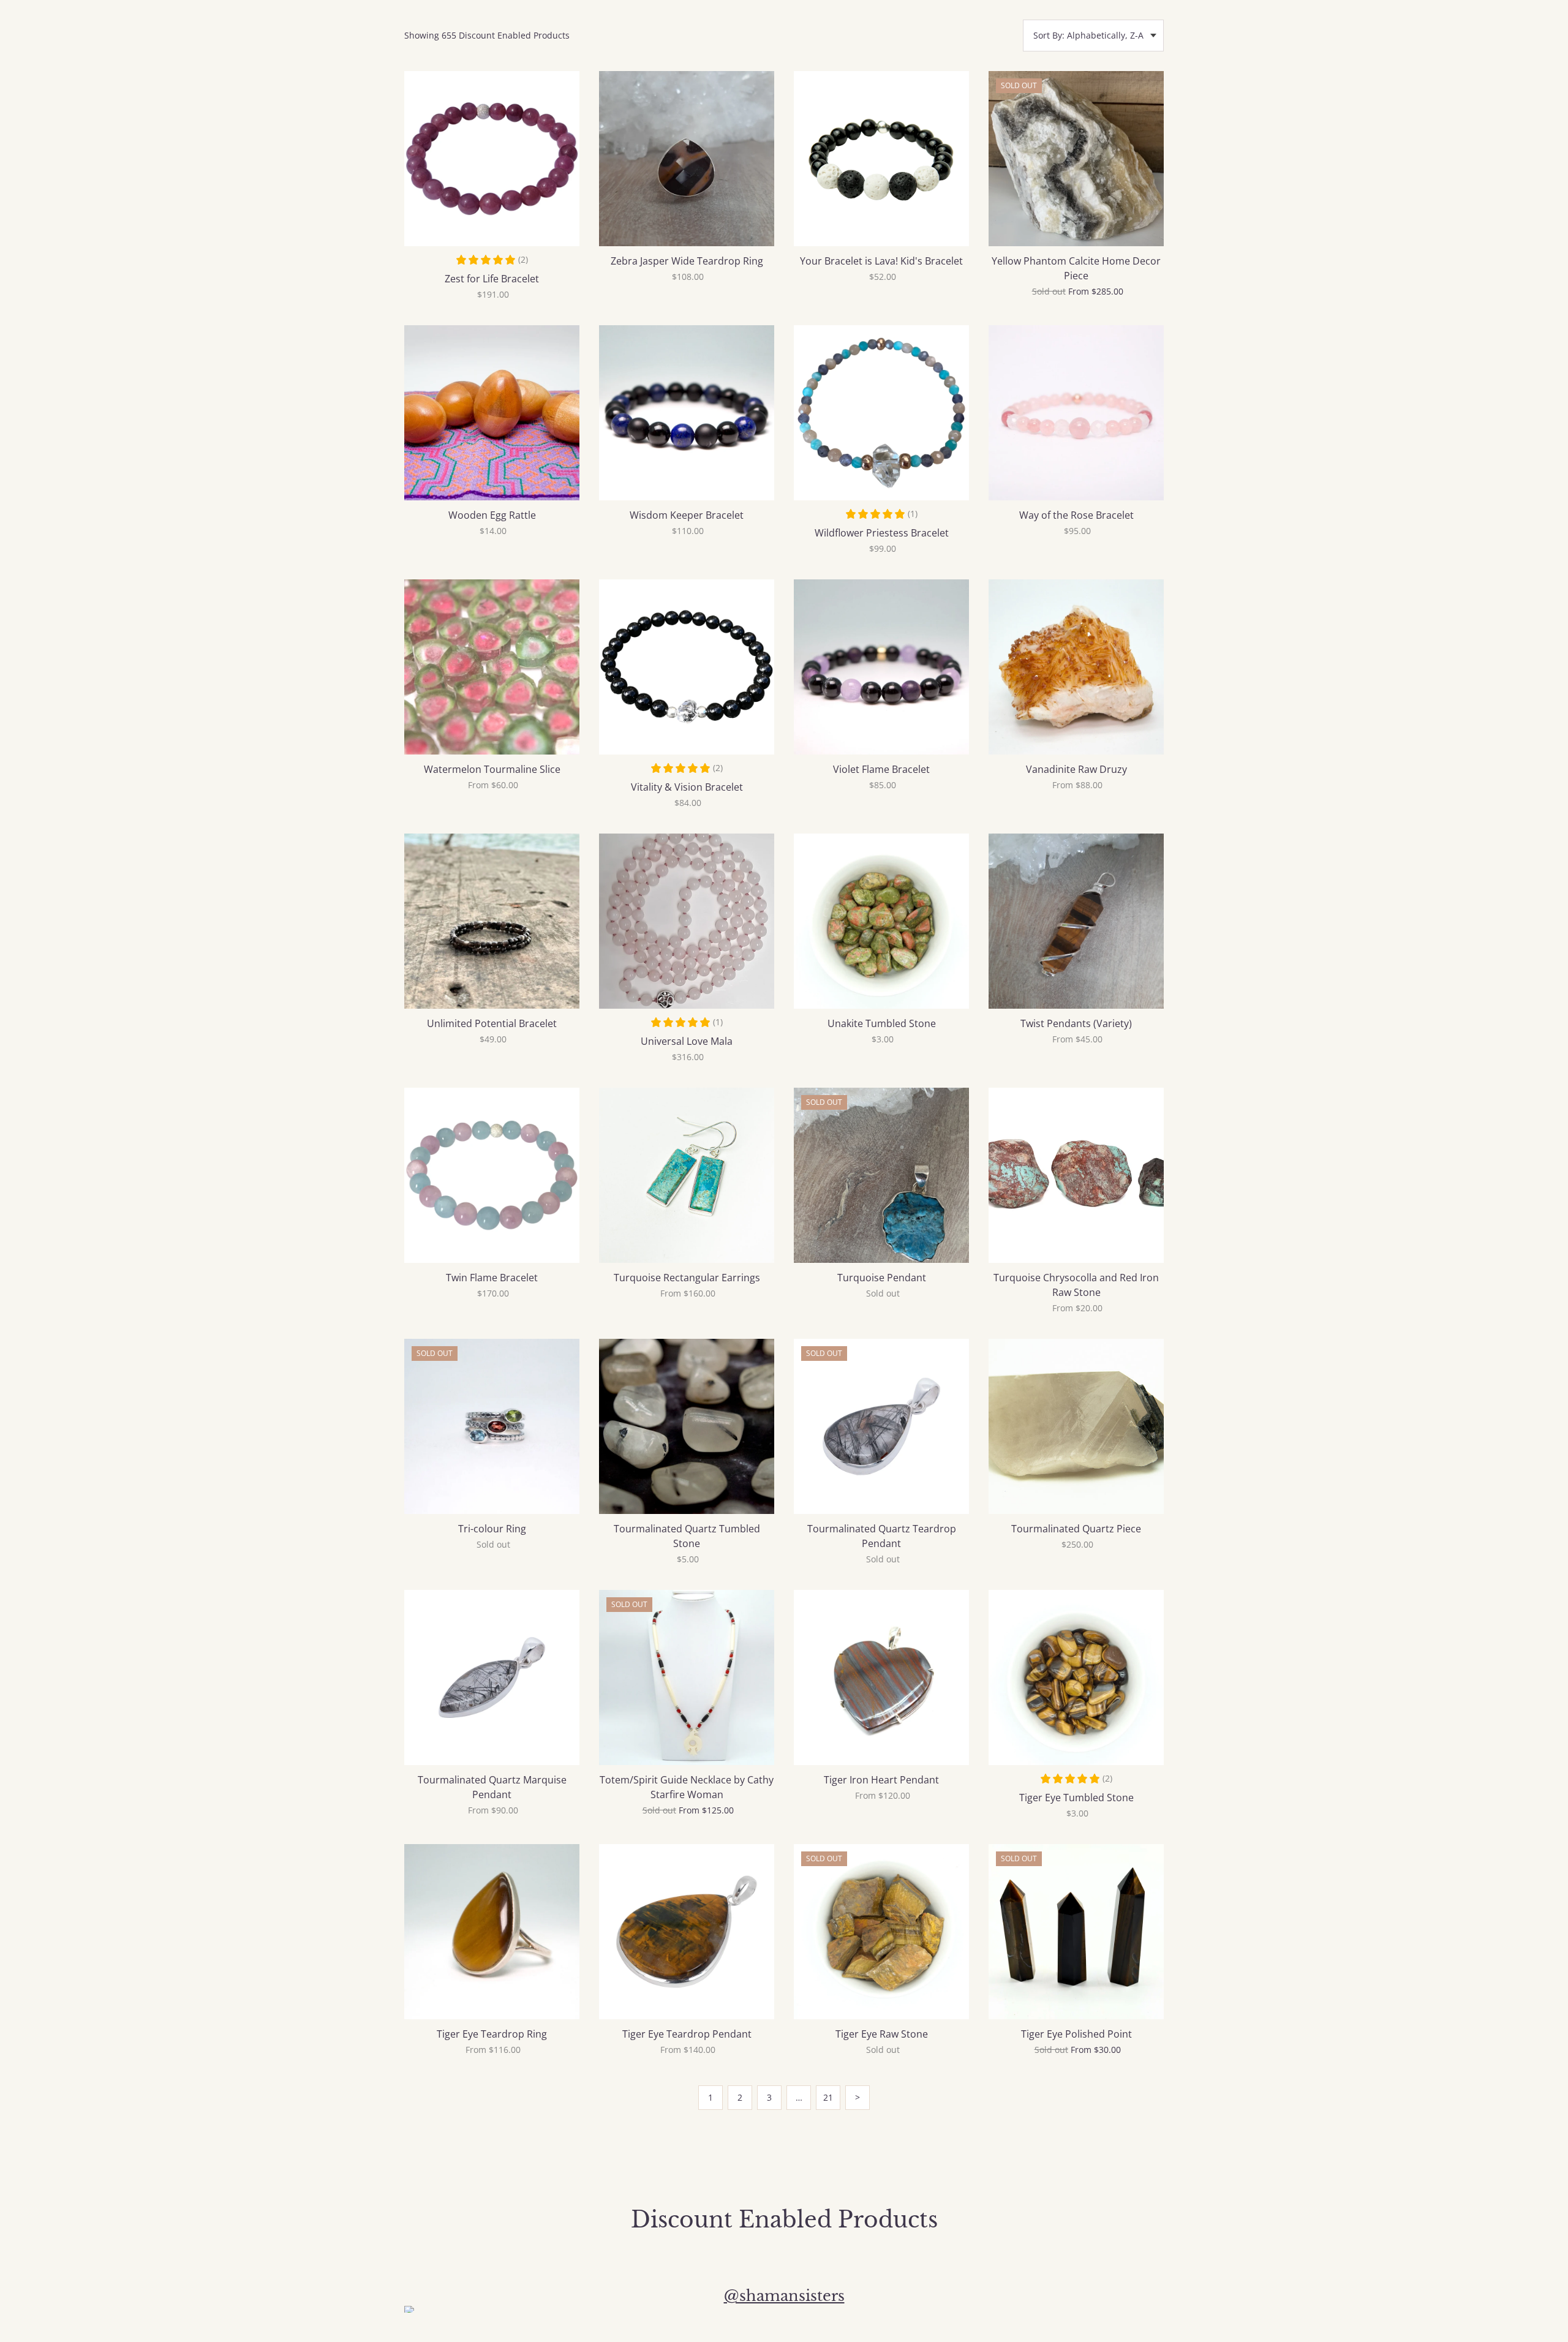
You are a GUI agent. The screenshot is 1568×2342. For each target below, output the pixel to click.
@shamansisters (784, 2296)
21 (828, 2097)
